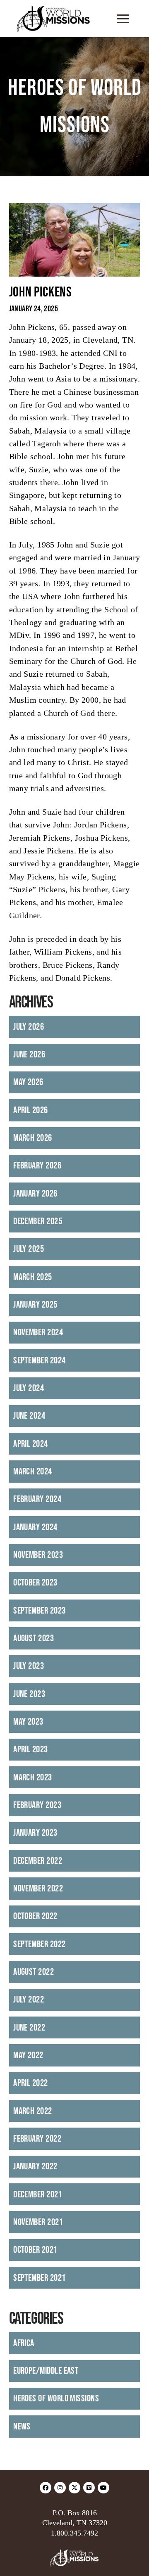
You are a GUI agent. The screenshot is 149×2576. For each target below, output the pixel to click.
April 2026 (31, 1110)
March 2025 (33, 1277)
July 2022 (29, 2000)
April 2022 (31, 2083)
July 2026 (29, 1027)
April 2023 (31, 1749)
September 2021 (39, 2278)
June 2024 (29, 1416)
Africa (24, 2343)
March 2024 (33, 1472)
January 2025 (35, 1305)
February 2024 (37, 1499)
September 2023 (39, 1611)
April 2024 (31, 1444)
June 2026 (29, 1055)
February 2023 (37, 1805)
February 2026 (37, 1166)
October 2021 (35, 2250)
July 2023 (29, 1666)
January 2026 (35, 1194)
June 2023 (29, 1694)
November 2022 (38, 1889)
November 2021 (38, 2222)
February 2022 (37, 2139)
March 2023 (33, 1777)
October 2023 (35, 1583)
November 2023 (38, 1555)
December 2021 (38, 2194)
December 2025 (38, 1221)
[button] (123, 19)
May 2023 (28, 1722)
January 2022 (35, 2166)
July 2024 (29, 1388)
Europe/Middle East (46, 2371)
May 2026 (28, 1082)
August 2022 (34, 1972)
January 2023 (35, 1833)
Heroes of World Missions (56, 2398)
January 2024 (35, 1527)
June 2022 (29, 2028)
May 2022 (28, 2055)
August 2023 (34, 1638)
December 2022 (38, 1861)
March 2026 (33, 1138)
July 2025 (29, 1249)
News (22, 2427)
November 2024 (38, 1332)
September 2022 (39, 1944)
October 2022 (35, 1916)
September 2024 (39, 1360)
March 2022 (33, 2111)
